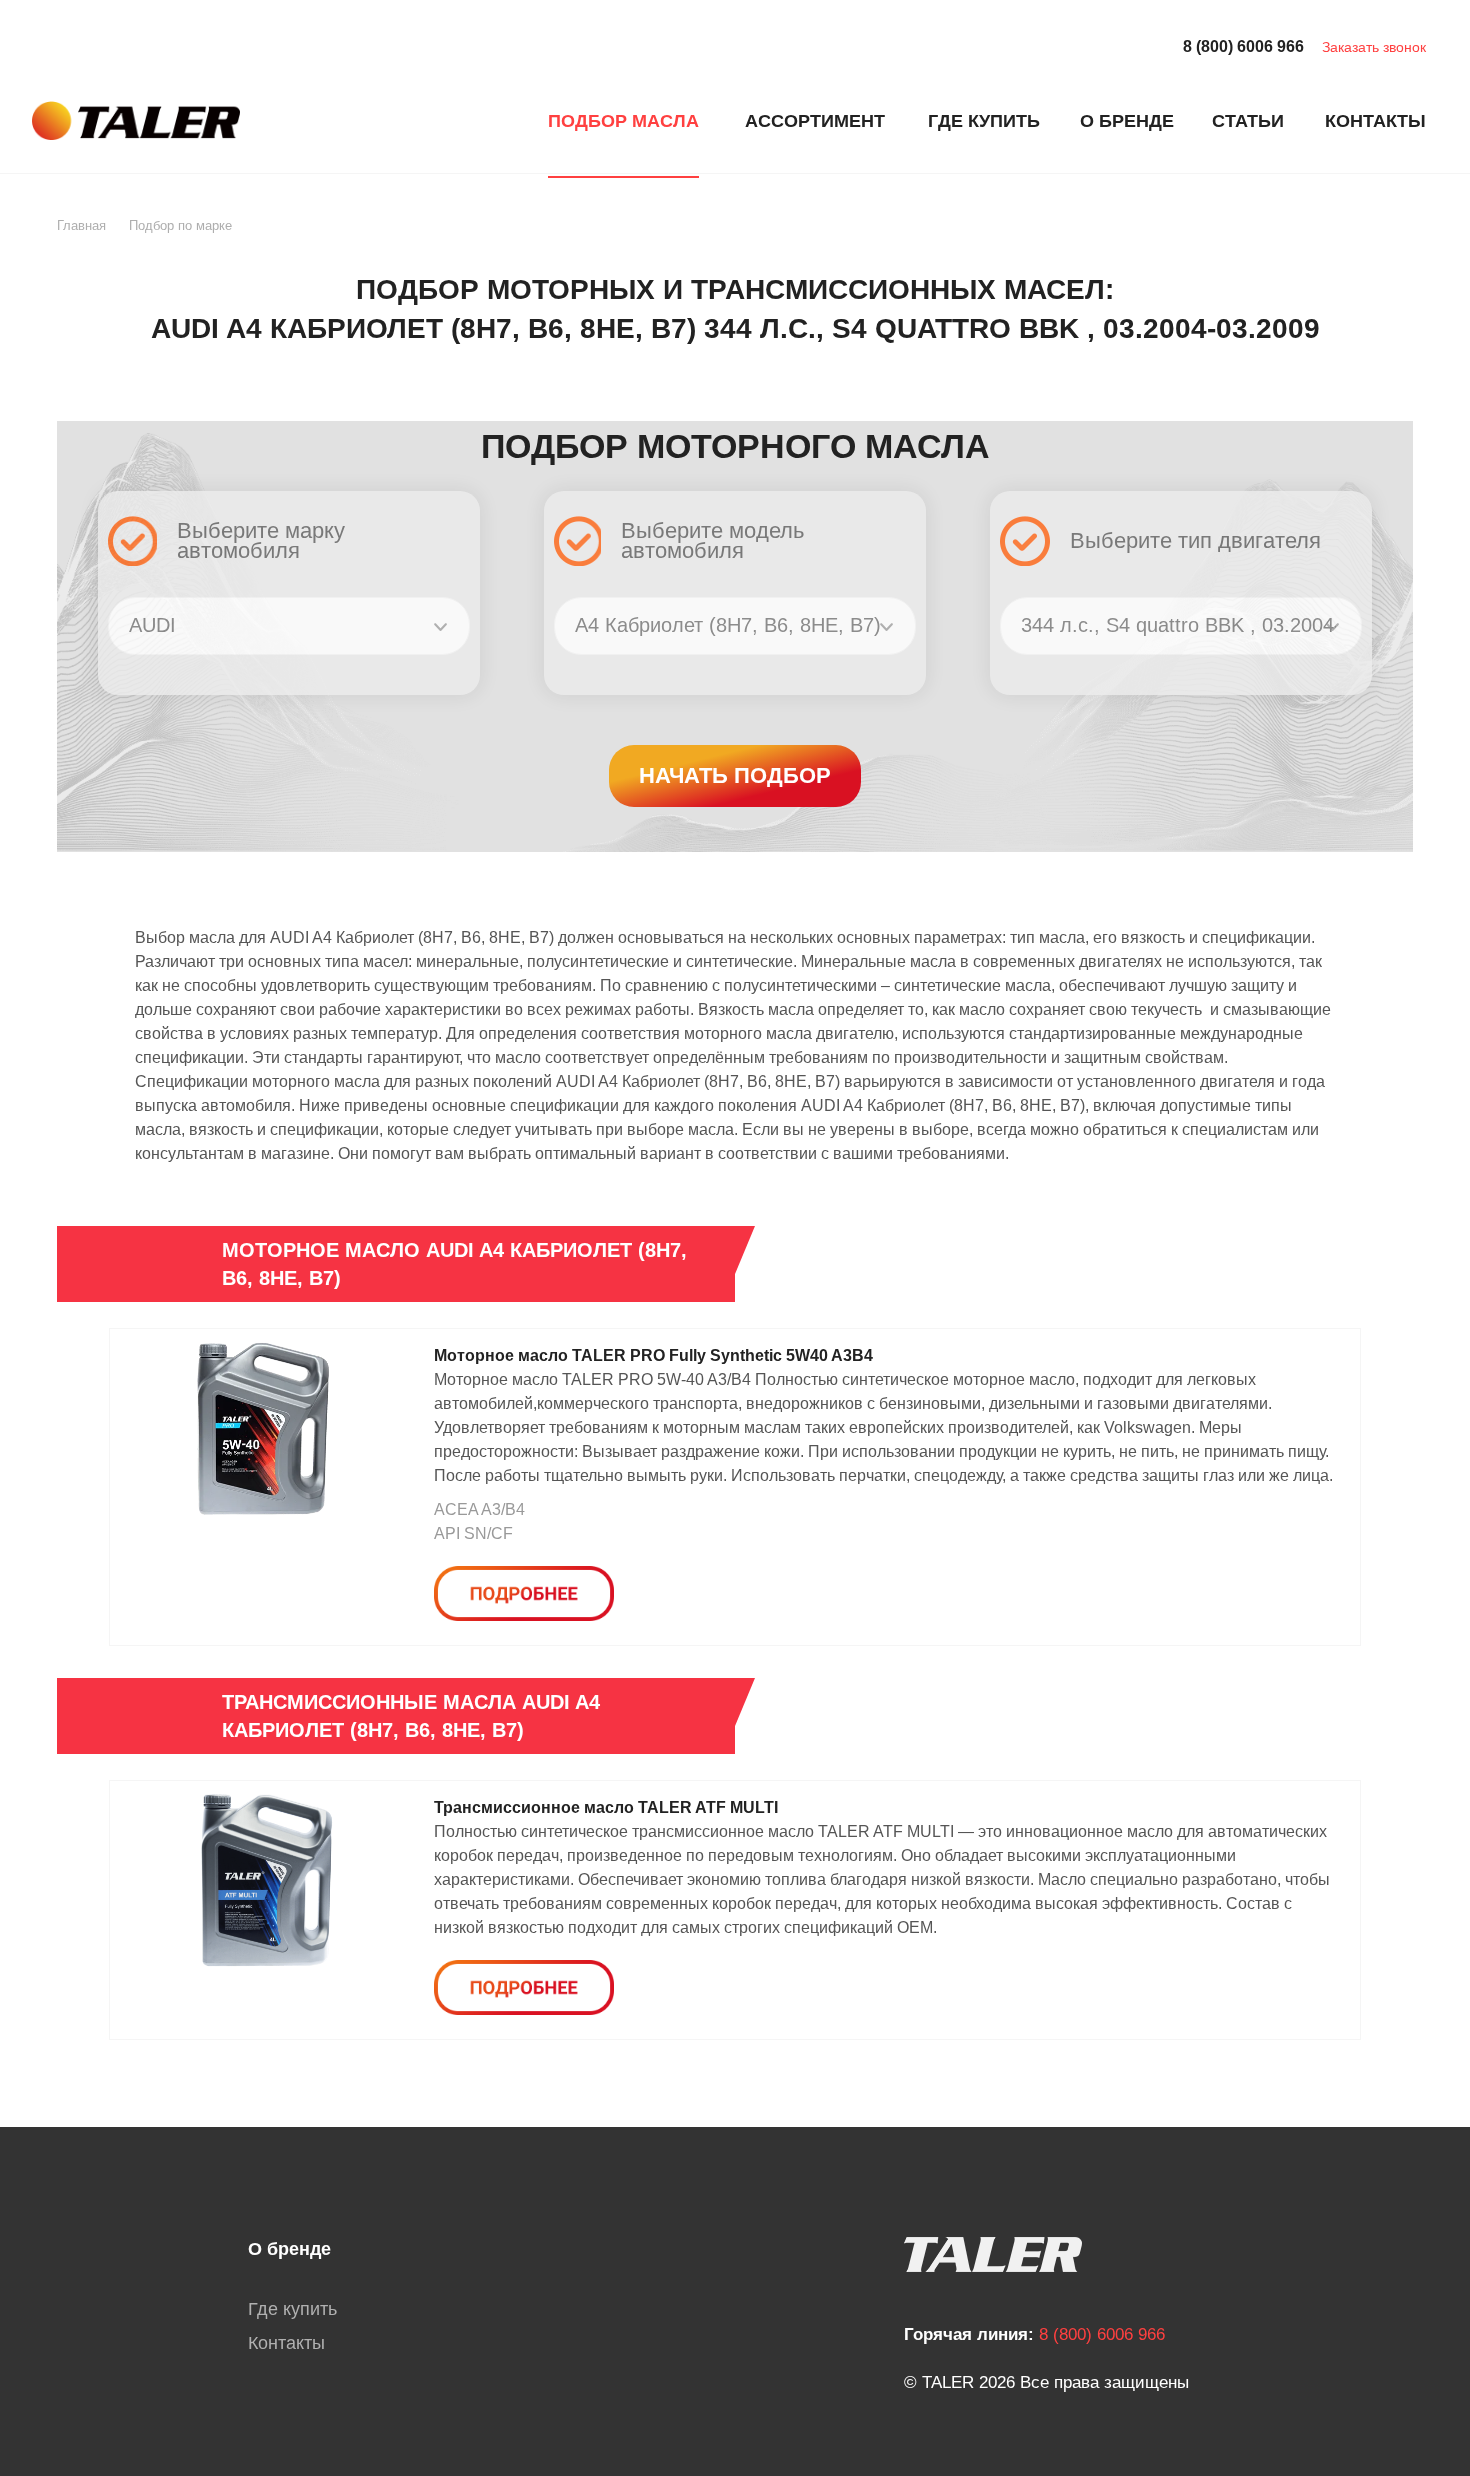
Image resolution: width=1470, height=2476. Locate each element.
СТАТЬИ (1248, 121)
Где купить (292, 2309)
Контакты (286, 2343)
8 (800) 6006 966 (1243, 46)
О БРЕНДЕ (1127, 121)
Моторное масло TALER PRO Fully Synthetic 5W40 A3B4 (653, 1355)
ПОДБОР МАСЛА (623, 121)
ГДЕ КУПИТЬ (984, 121)
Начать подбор (735, 775)
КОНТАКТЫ (1375, 121)
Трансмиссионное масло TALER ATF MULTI (606, 1807)
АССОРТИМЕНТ (815, 121)
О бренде (289, 2249)
